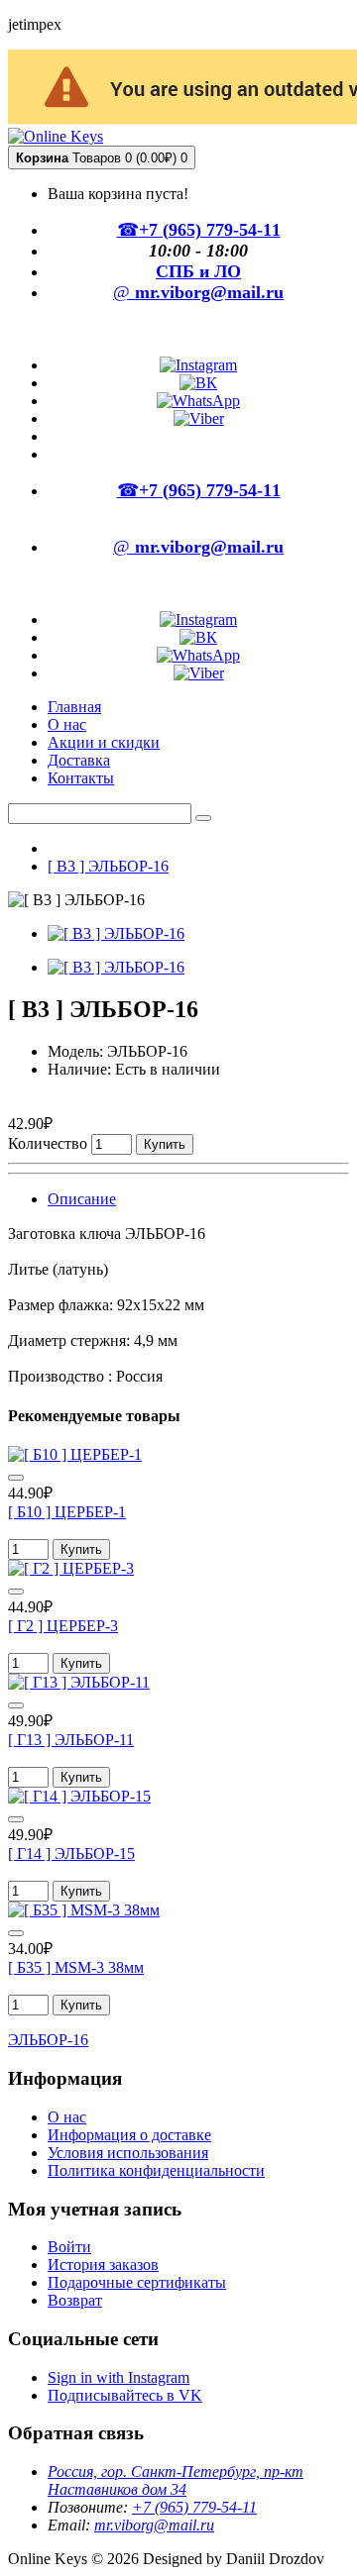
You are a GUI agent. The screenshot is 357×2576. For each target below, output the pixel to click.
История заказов (103, 2265)
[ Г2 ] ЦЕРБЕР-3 (63, 1626)
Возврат (75, 2300)
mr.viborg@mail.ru (154, 2525)
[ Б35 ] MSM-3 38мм (76, 1967)
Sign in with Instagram (119, 2377)
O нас (67, 2117)
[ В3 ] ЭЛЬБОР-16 (108, 866)
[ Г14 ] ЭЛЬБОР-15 (71, 1854)
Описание (82, 1199)
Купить (165, 1144)
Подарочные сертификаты (137, 2282)
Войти (69, 2247)
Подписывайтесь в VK (125, 2395)
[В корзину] (16, 1478)
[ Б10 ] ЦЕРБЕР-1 (67, 1512)
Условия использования (128, 2153)
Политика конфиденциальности (156, 2170)
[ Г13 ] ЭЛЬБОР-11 (71, 1740)
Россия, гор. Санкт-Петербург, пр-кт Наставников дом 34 (176, 2480)
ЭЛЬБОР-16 (48, 2040)
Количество (48, 1143)
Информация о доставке (129, 2135)
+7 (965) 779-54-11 (194, 2507)
